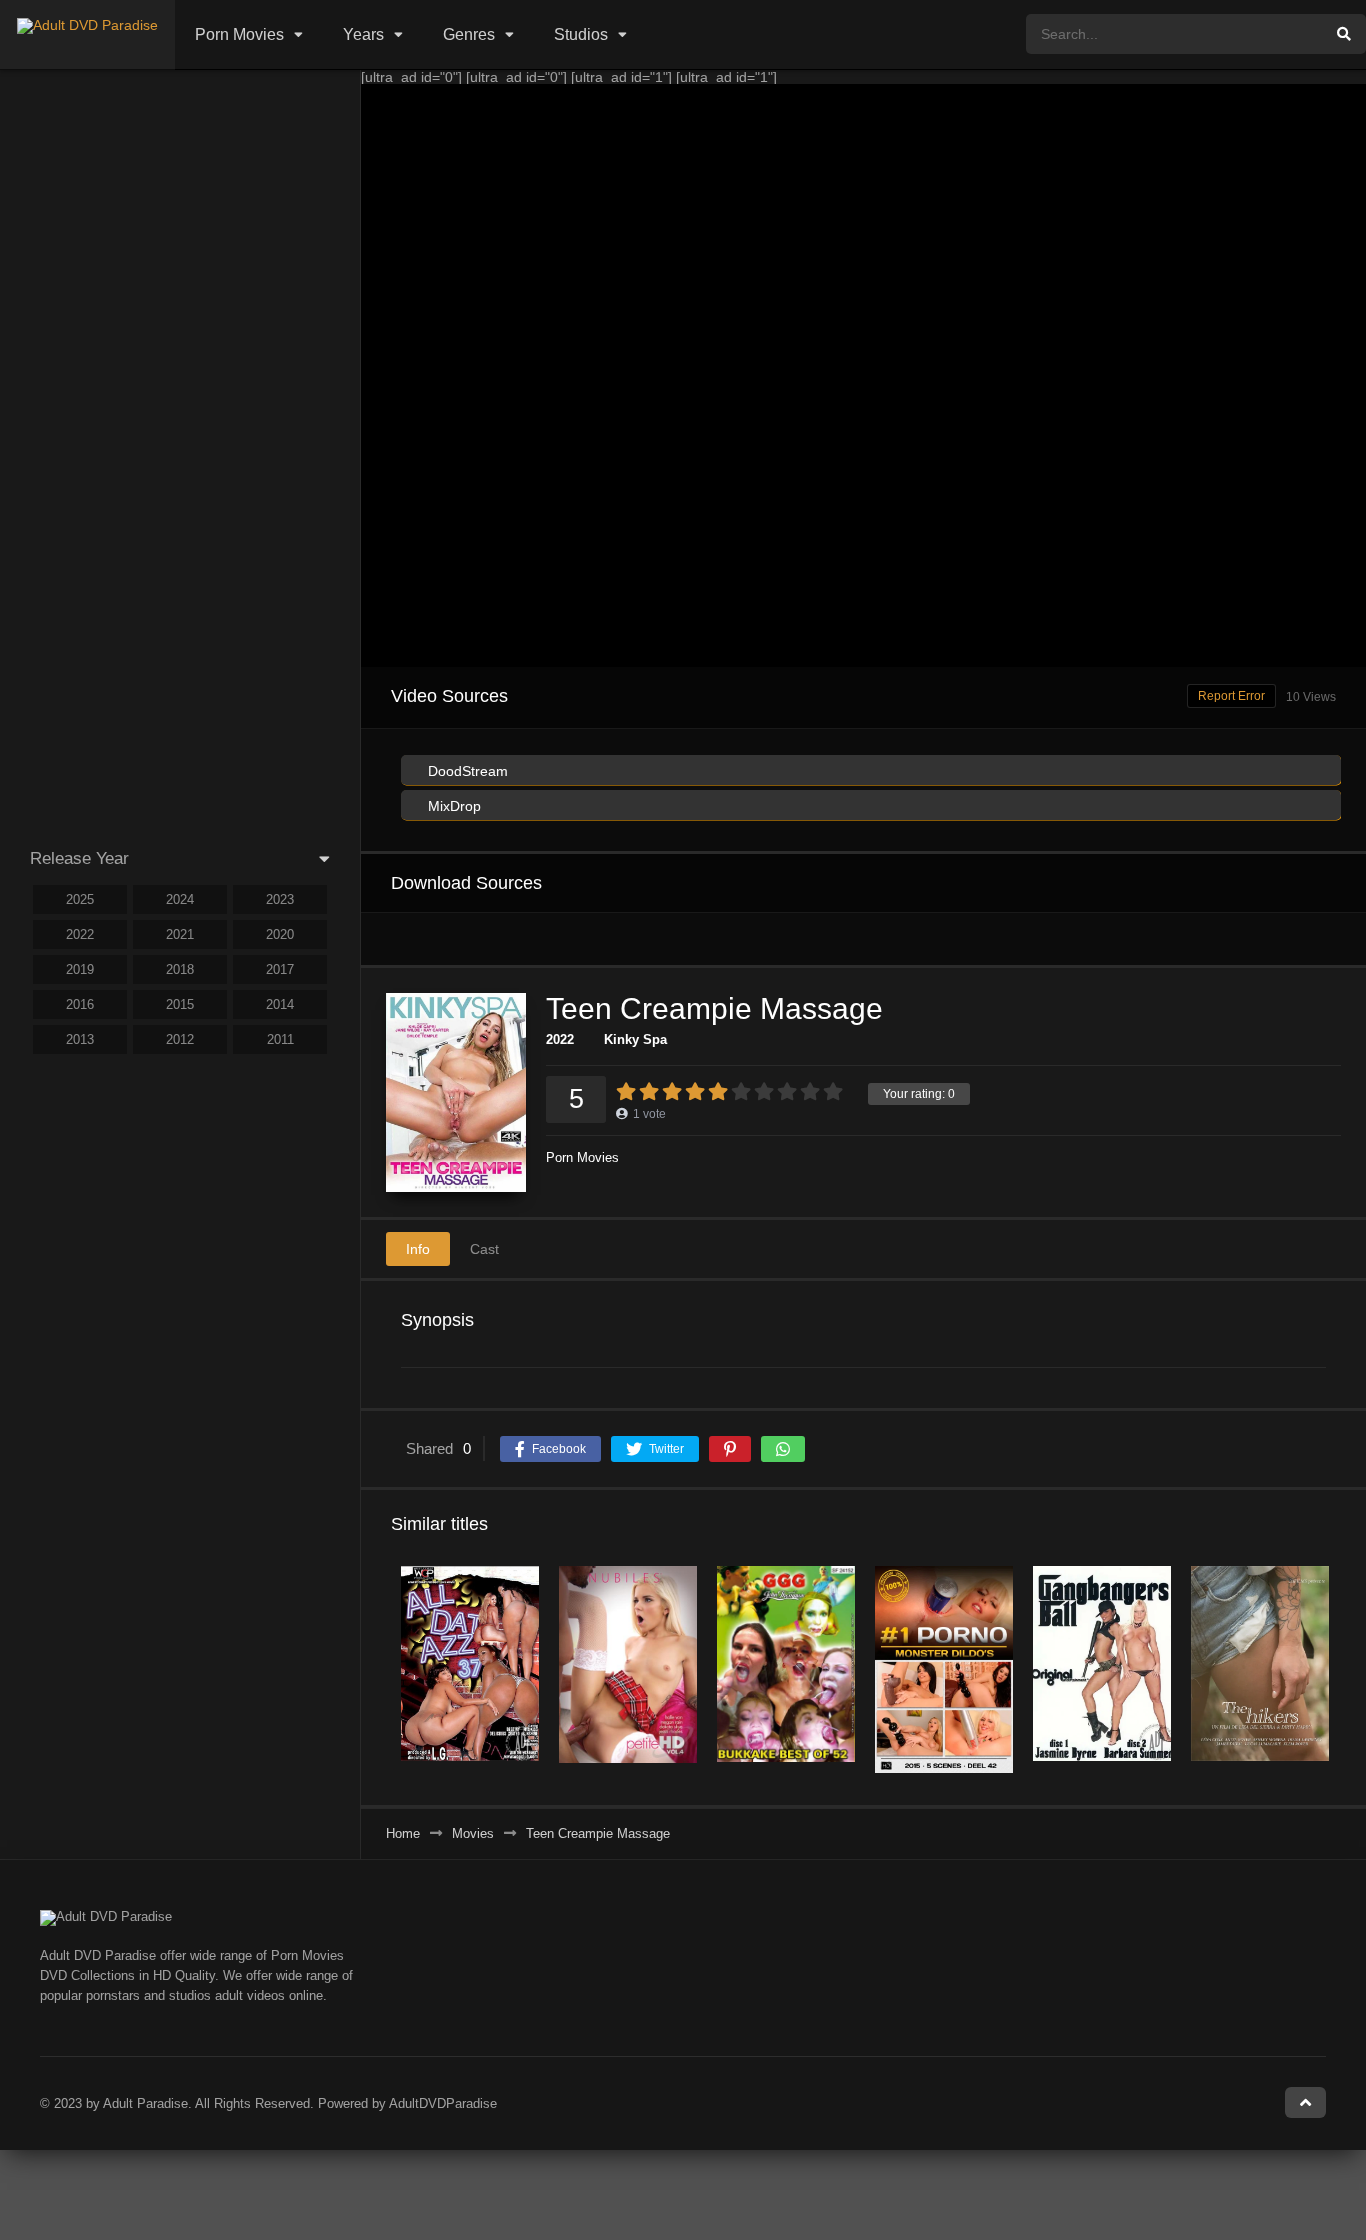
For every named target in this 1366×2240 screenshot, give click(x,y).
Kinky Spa (635, 1039)
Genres (469, 34)
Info (418, 1249)
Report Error (1231, 696)
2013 (80, 1039)
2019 (80, 969)
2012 (180, 1039)
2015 (180, 1004)
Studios (581, 34)
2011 (280, 1039)
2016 (80, 1004)
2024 (180, 899)
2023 (280, 899)
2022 (560, 1039)
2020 (280, 934)
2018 (180, 969)
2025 (80, 899)
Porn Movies (239, 34)
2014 (280, 1004)
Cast (484, 1249)
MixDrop (452, 806)
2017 (280, 969)
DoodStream (466, 771)
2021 (180, 934)
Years (363, 34)
